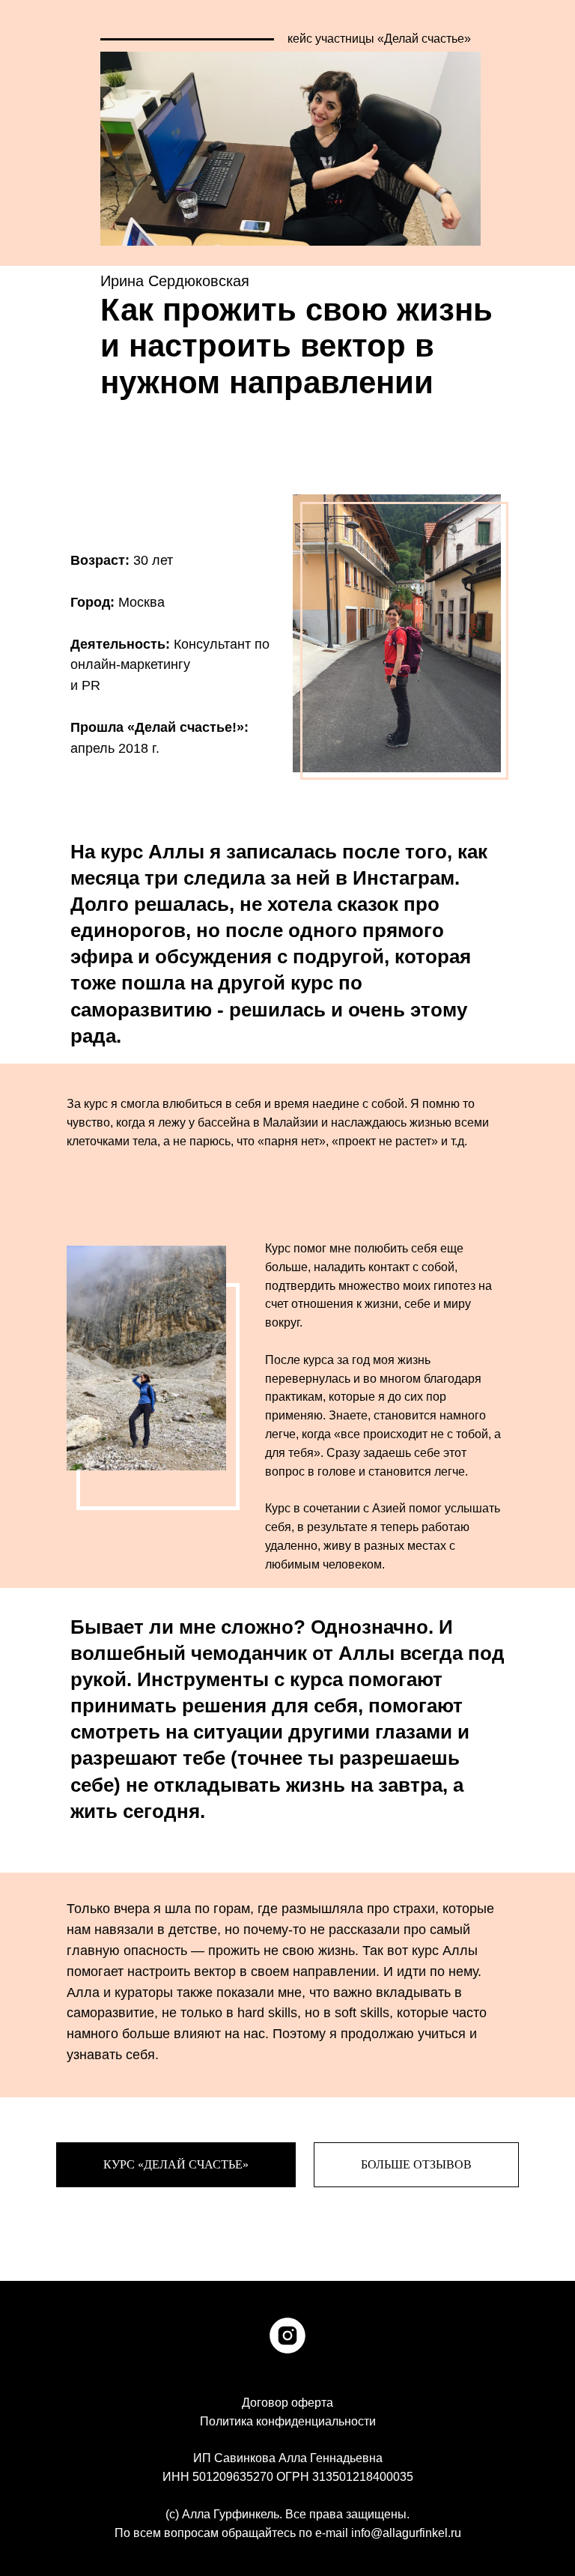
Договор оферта (287, 2403)
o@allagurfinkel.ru (406, 2533)
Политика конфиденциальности (288, 2421)
